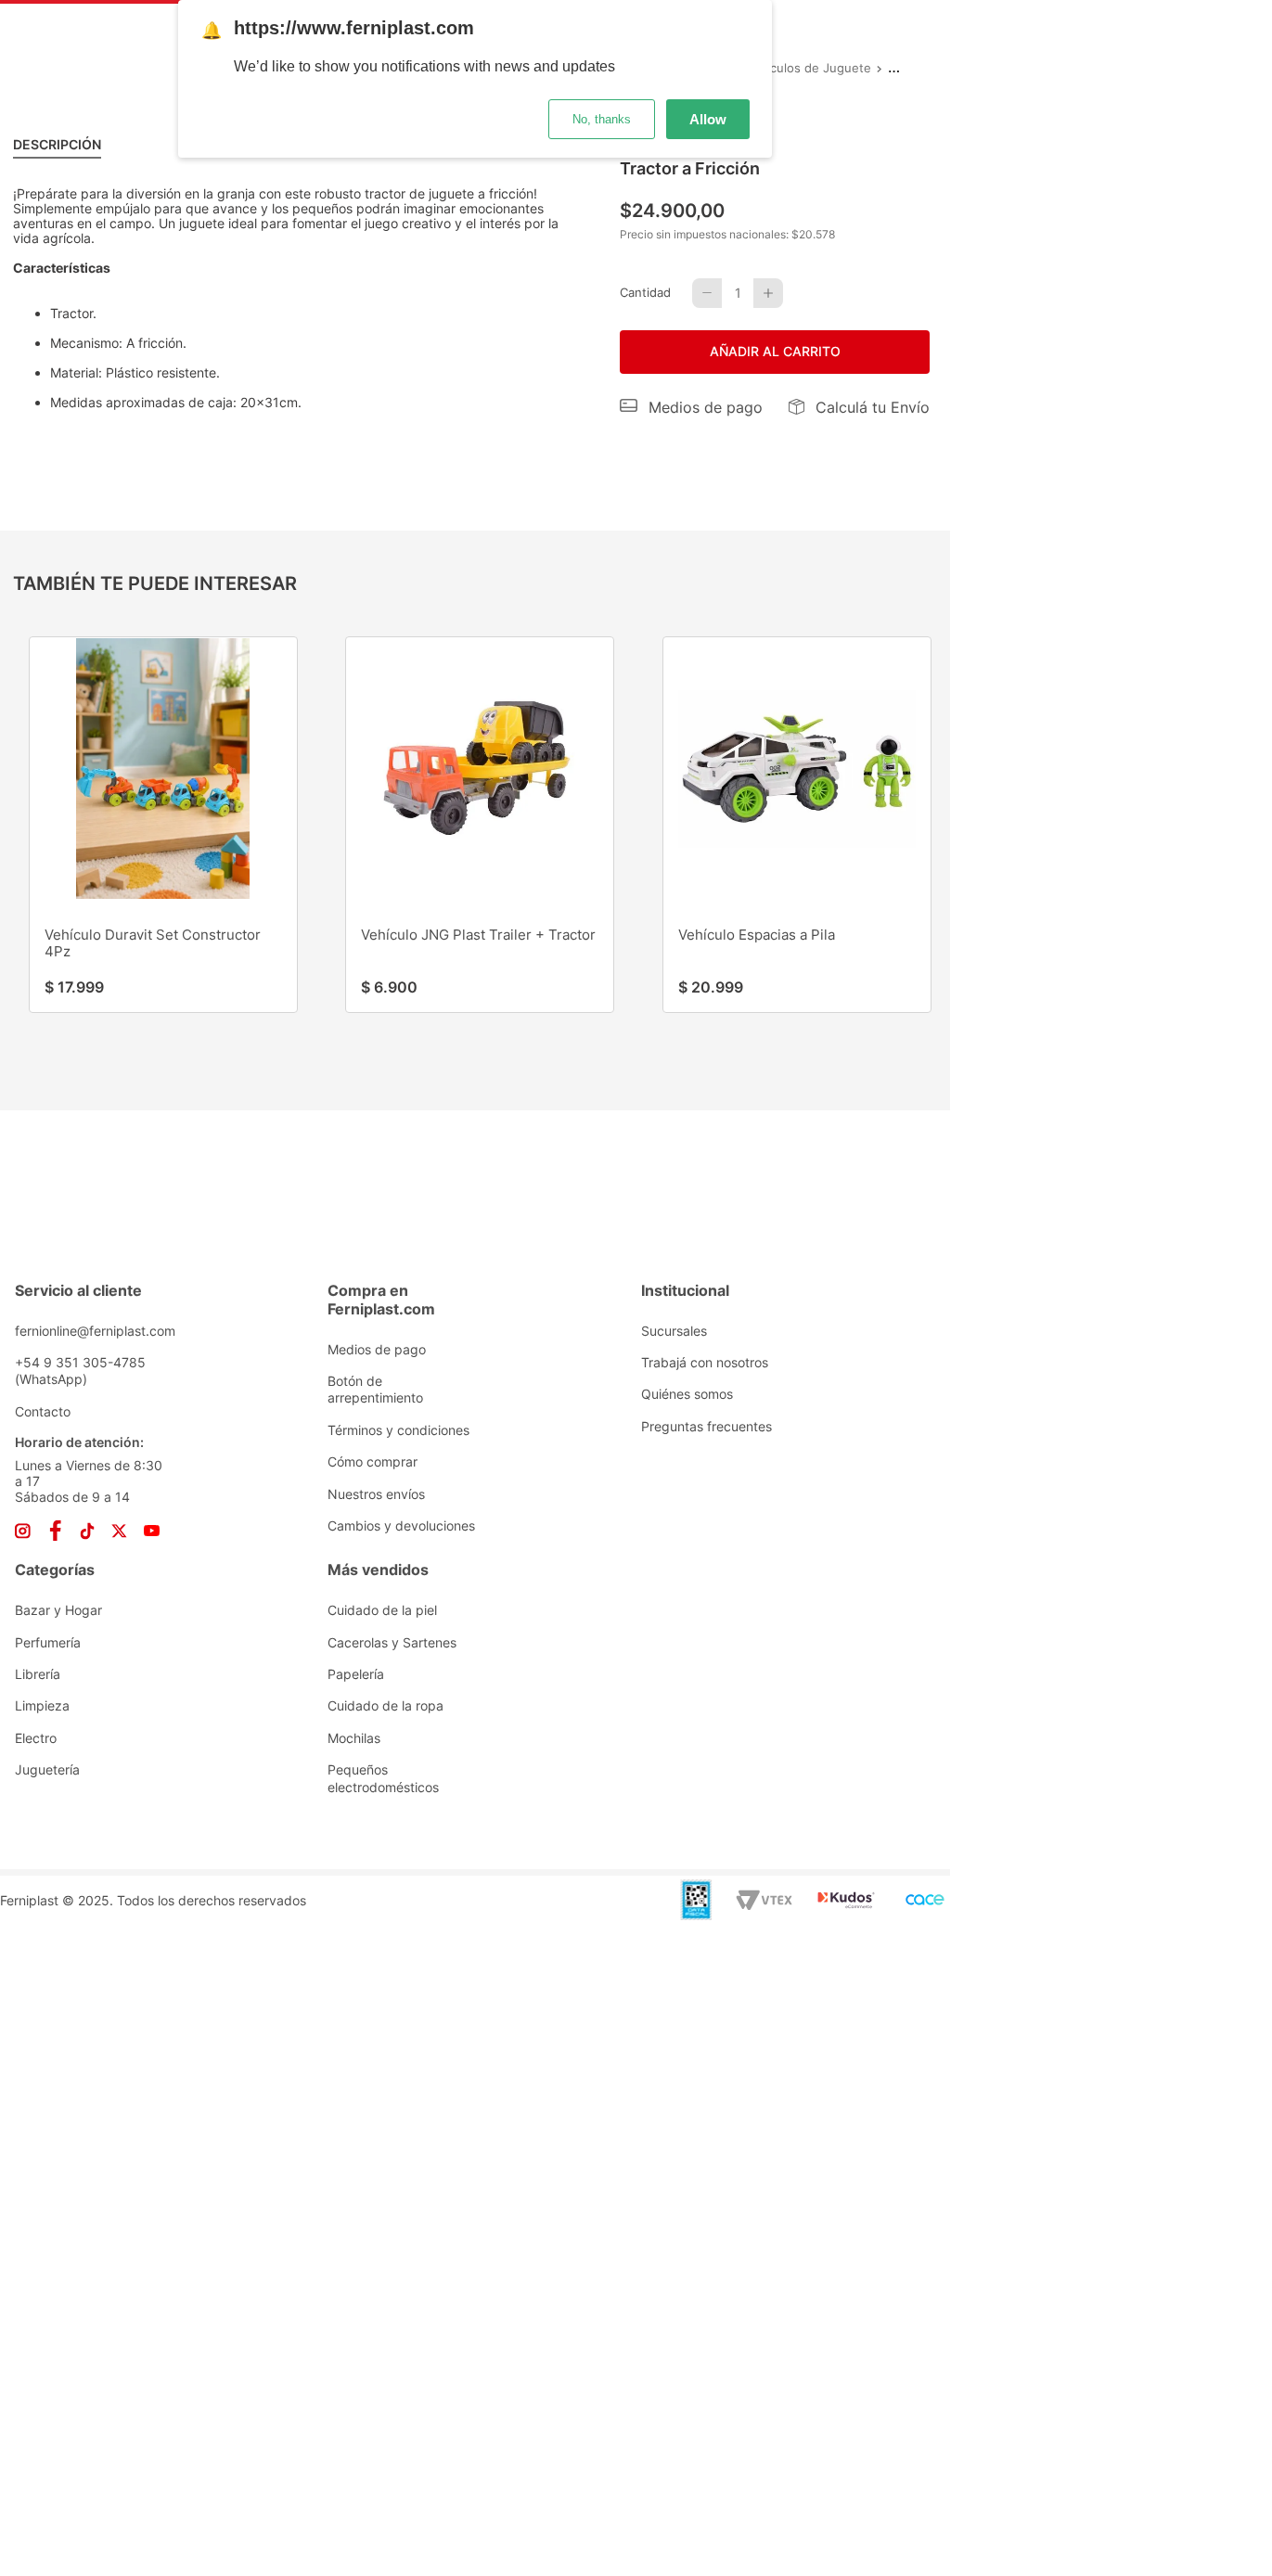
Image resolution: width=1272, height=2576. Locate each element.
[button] (691, 407)
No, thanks (602, 119)
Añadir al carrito (775, 351)
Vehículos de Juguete (808, 68)
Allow (708, 119)
